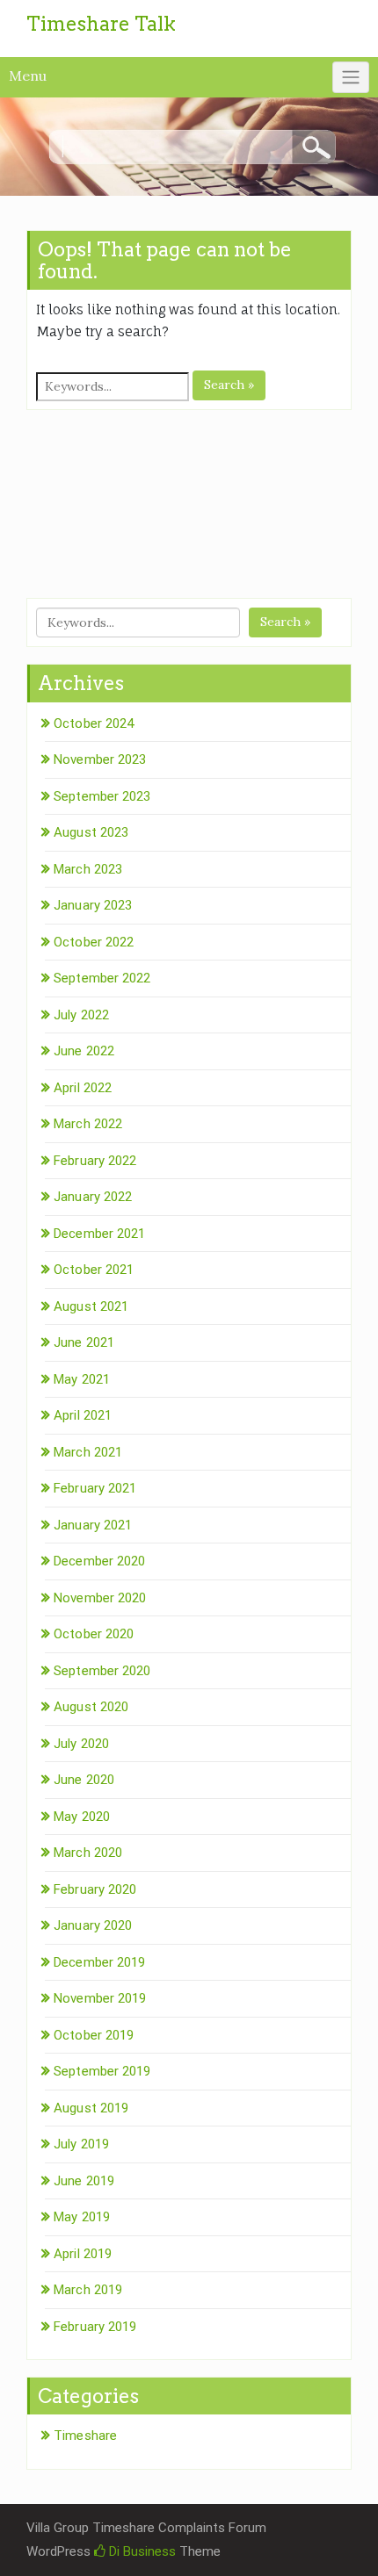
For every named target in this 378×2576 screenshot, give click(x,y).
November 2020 (100, 1598)
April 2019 (83, 2254)
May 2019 (82, 2217)
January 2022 (93, 1197)
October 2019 (94, 2035)
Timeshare (85, 2436)
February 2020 (95, 1889)
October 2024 (94, 723)
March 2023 (88, 869)
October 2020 (94, 1634)
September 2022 (102, 978)
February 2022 (95, 1161)
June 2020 (84, 1780)
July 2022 (81, 1015)
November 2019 (100, 1998)
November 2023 (100, 759)
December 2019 (99, 1962)
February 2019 (95, 2327)
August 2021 (91, 1306)
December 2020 (99, 1561)
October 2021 (94, 1270)
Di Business (141, 2551)
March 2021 (88, 1452)
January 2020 (93, 1925)
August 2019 (91, 2108)
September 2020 (102, 1671)
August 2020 (91, 1707)
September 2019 (102, 2071)
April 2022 (83, 1088)
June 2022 (84, 1051)
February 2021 (95, 1488)
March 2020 (88, 1853)
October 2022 (94, 942)
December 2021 (99, 1234)
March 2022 (88, 1124)
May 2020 (82, 1817)
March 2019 (88, 2290)
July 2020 (81, 1744)
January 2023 (93, 905)
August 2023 (91, 832)
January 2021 (93, 1525)
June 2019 (84, 2181)
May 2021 (82, 1379)
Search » (229, 385)
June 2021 (84, 1342)
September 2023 (102, 796)
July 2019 (81, 2144)
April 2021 (83, 1415)
